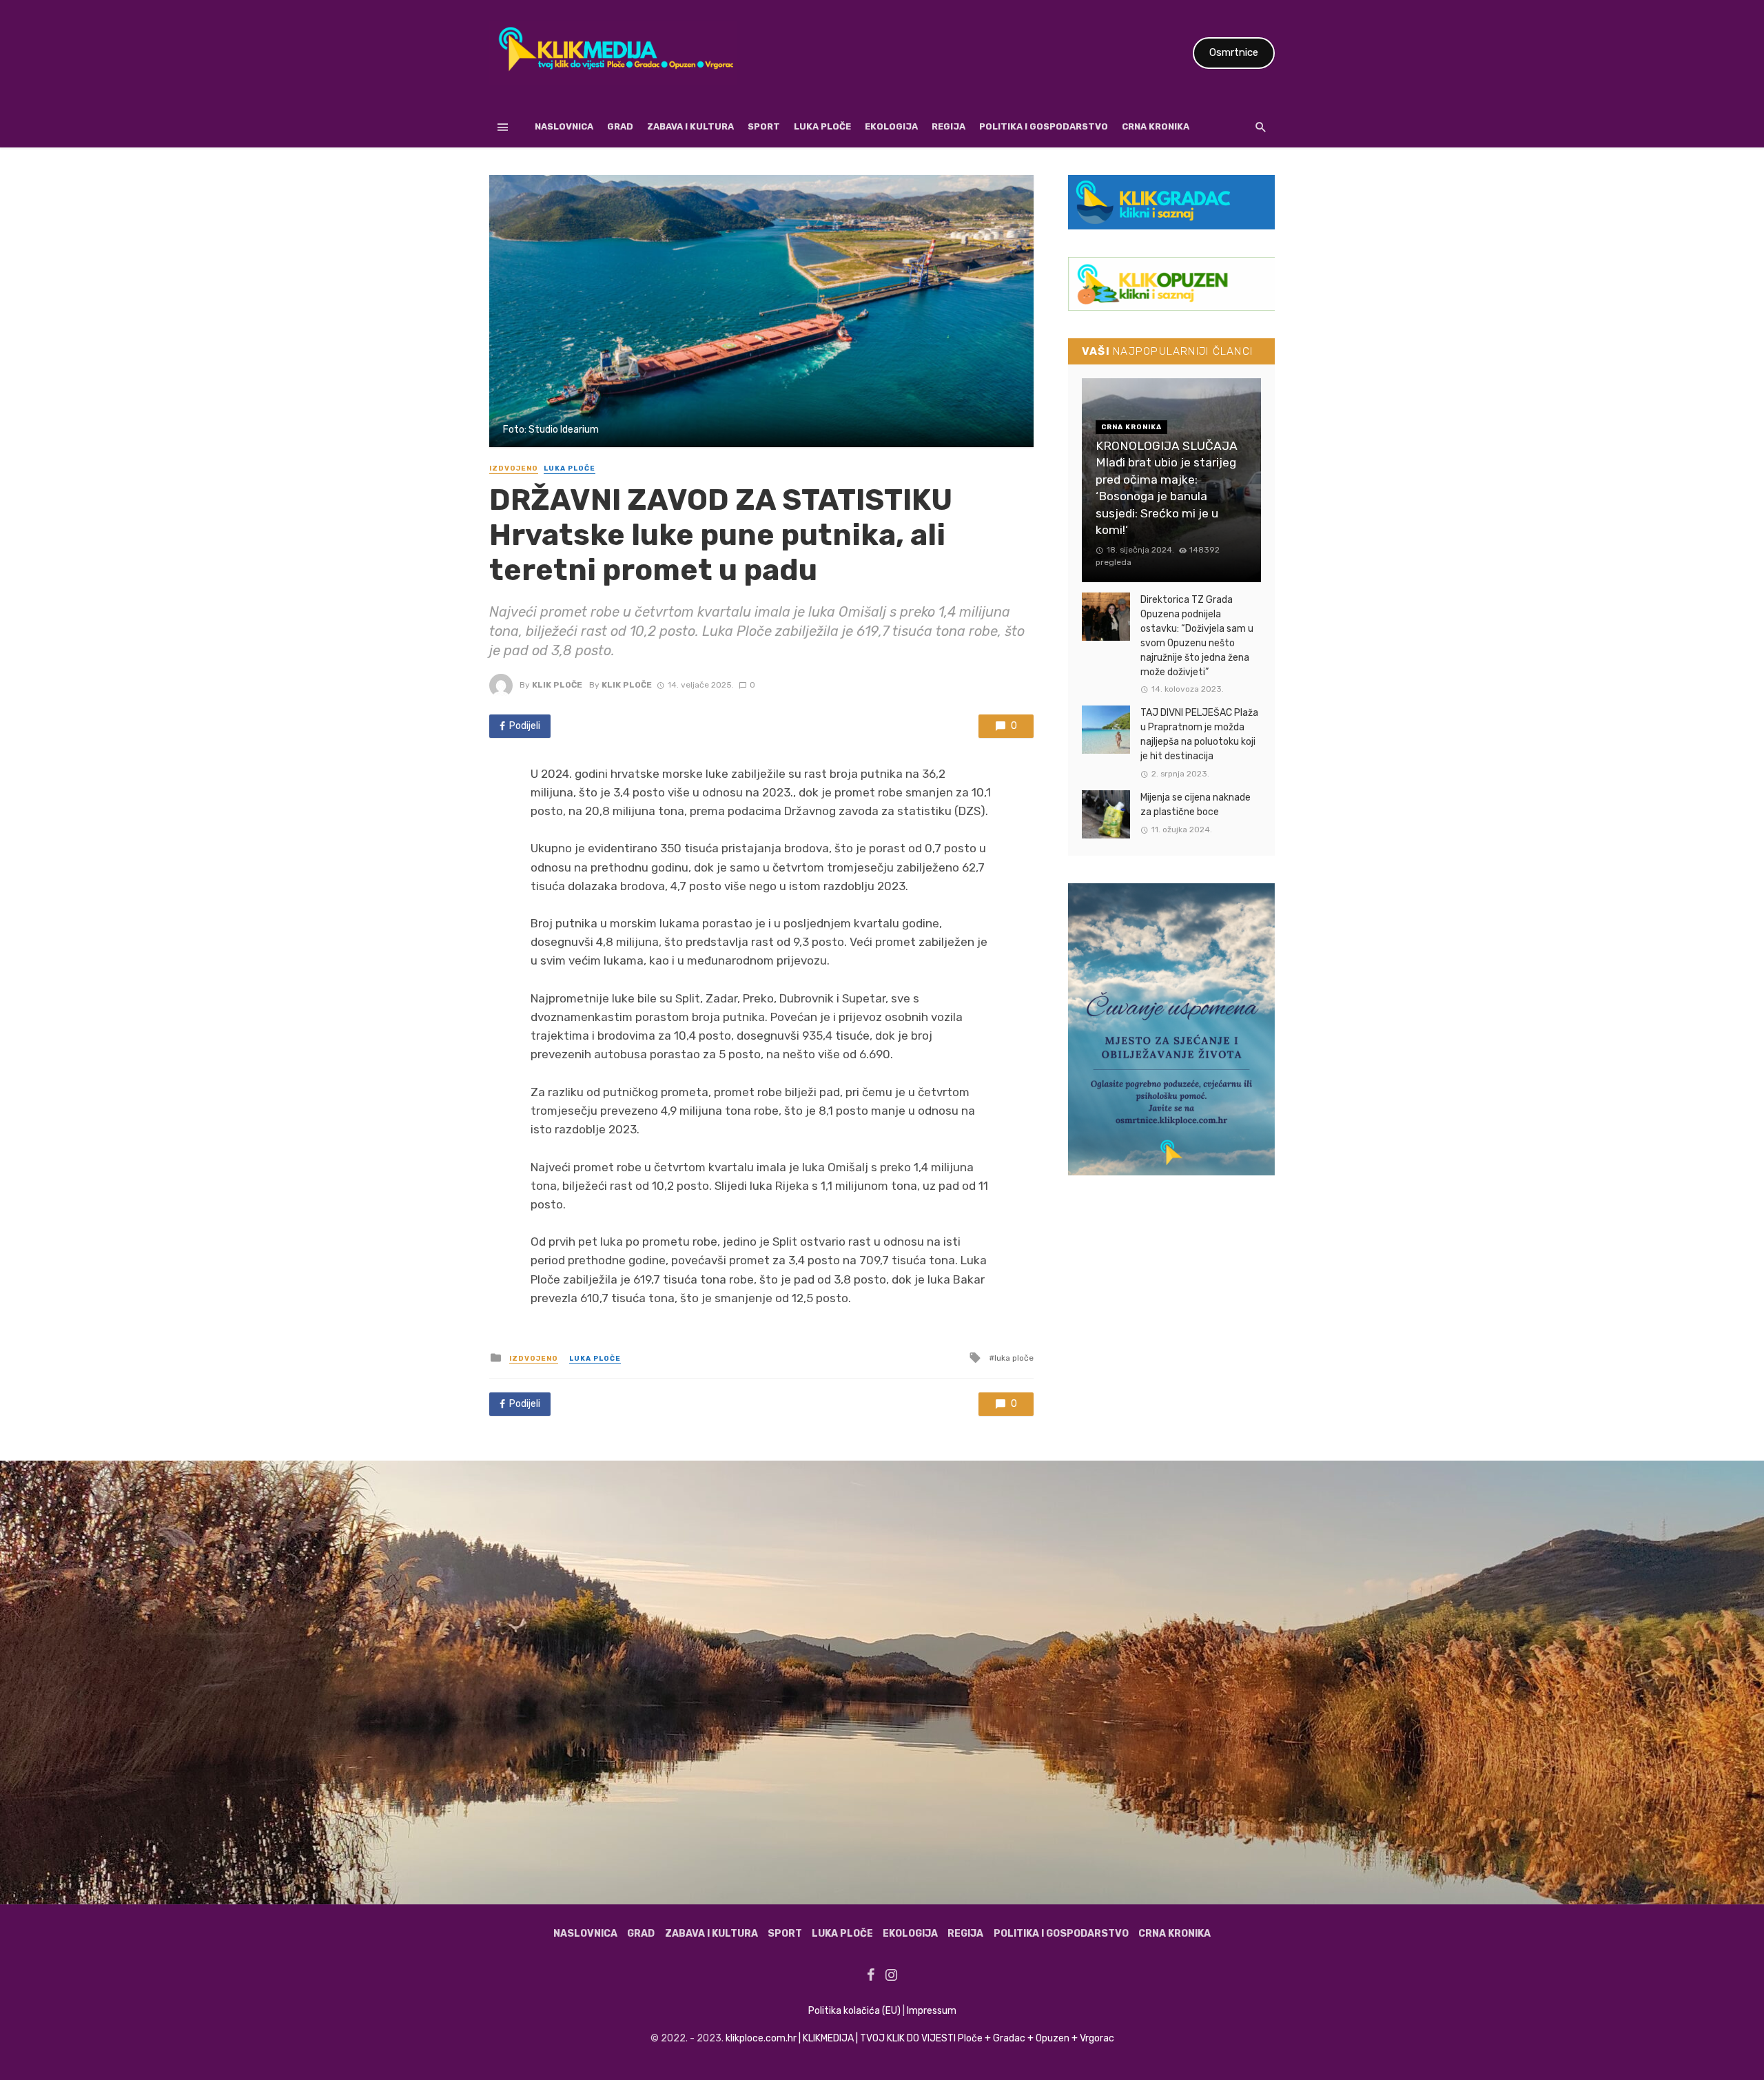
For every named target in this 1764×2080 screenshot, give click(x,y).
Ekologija (891, 126)
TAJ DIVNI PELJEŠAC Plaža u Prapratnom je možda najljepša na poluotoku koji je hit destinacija (1199, 734)
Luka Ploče (822, 126)
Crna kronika (1156, 126)
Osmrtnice (1234, 52)
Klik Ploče (557, 685)
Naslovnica (564, 126)
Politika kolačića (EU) (854, 2011)
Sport (764, 126)
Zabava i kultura (690, 126)
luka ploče (1014, 1358)
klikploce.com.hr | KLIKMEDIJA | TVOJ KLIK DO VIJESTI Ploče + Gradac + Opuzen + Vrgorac (920, 2038)
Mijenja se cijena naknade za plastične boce (1196, 805)
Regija (948, 126)
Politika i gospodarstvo (1044, 126)
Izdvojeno (514, 468)
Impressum (932, 2011)
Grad (620, 126)
